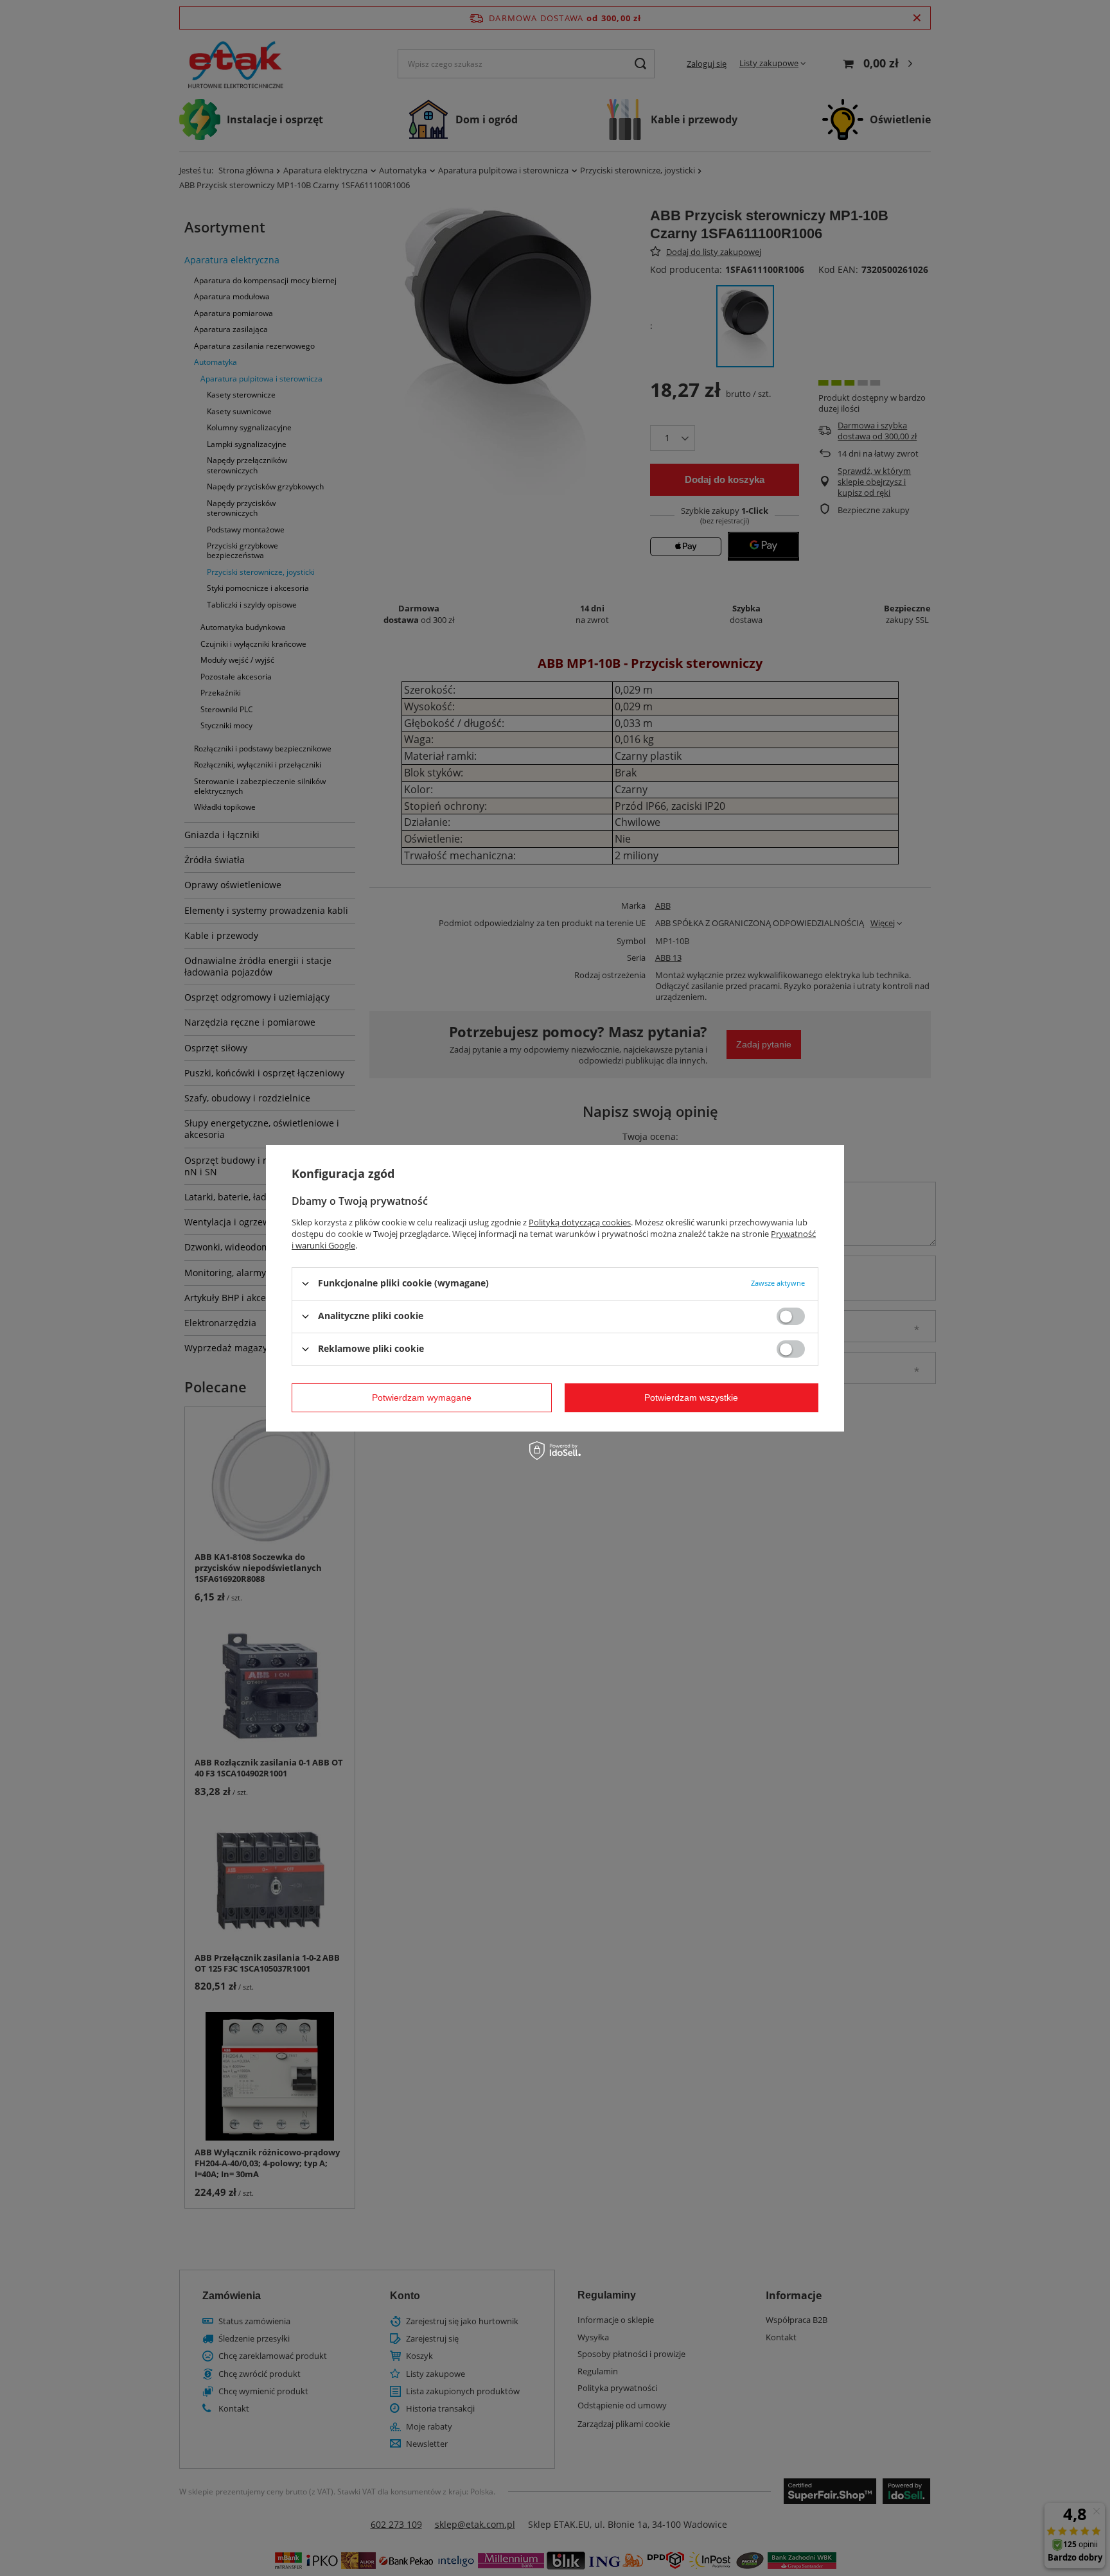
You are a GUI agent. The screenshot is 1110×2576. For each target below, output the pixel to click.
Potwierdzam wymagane (422, 1398)
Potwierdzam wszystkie (691, 1398)
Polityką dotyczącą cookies (580, 1222)
